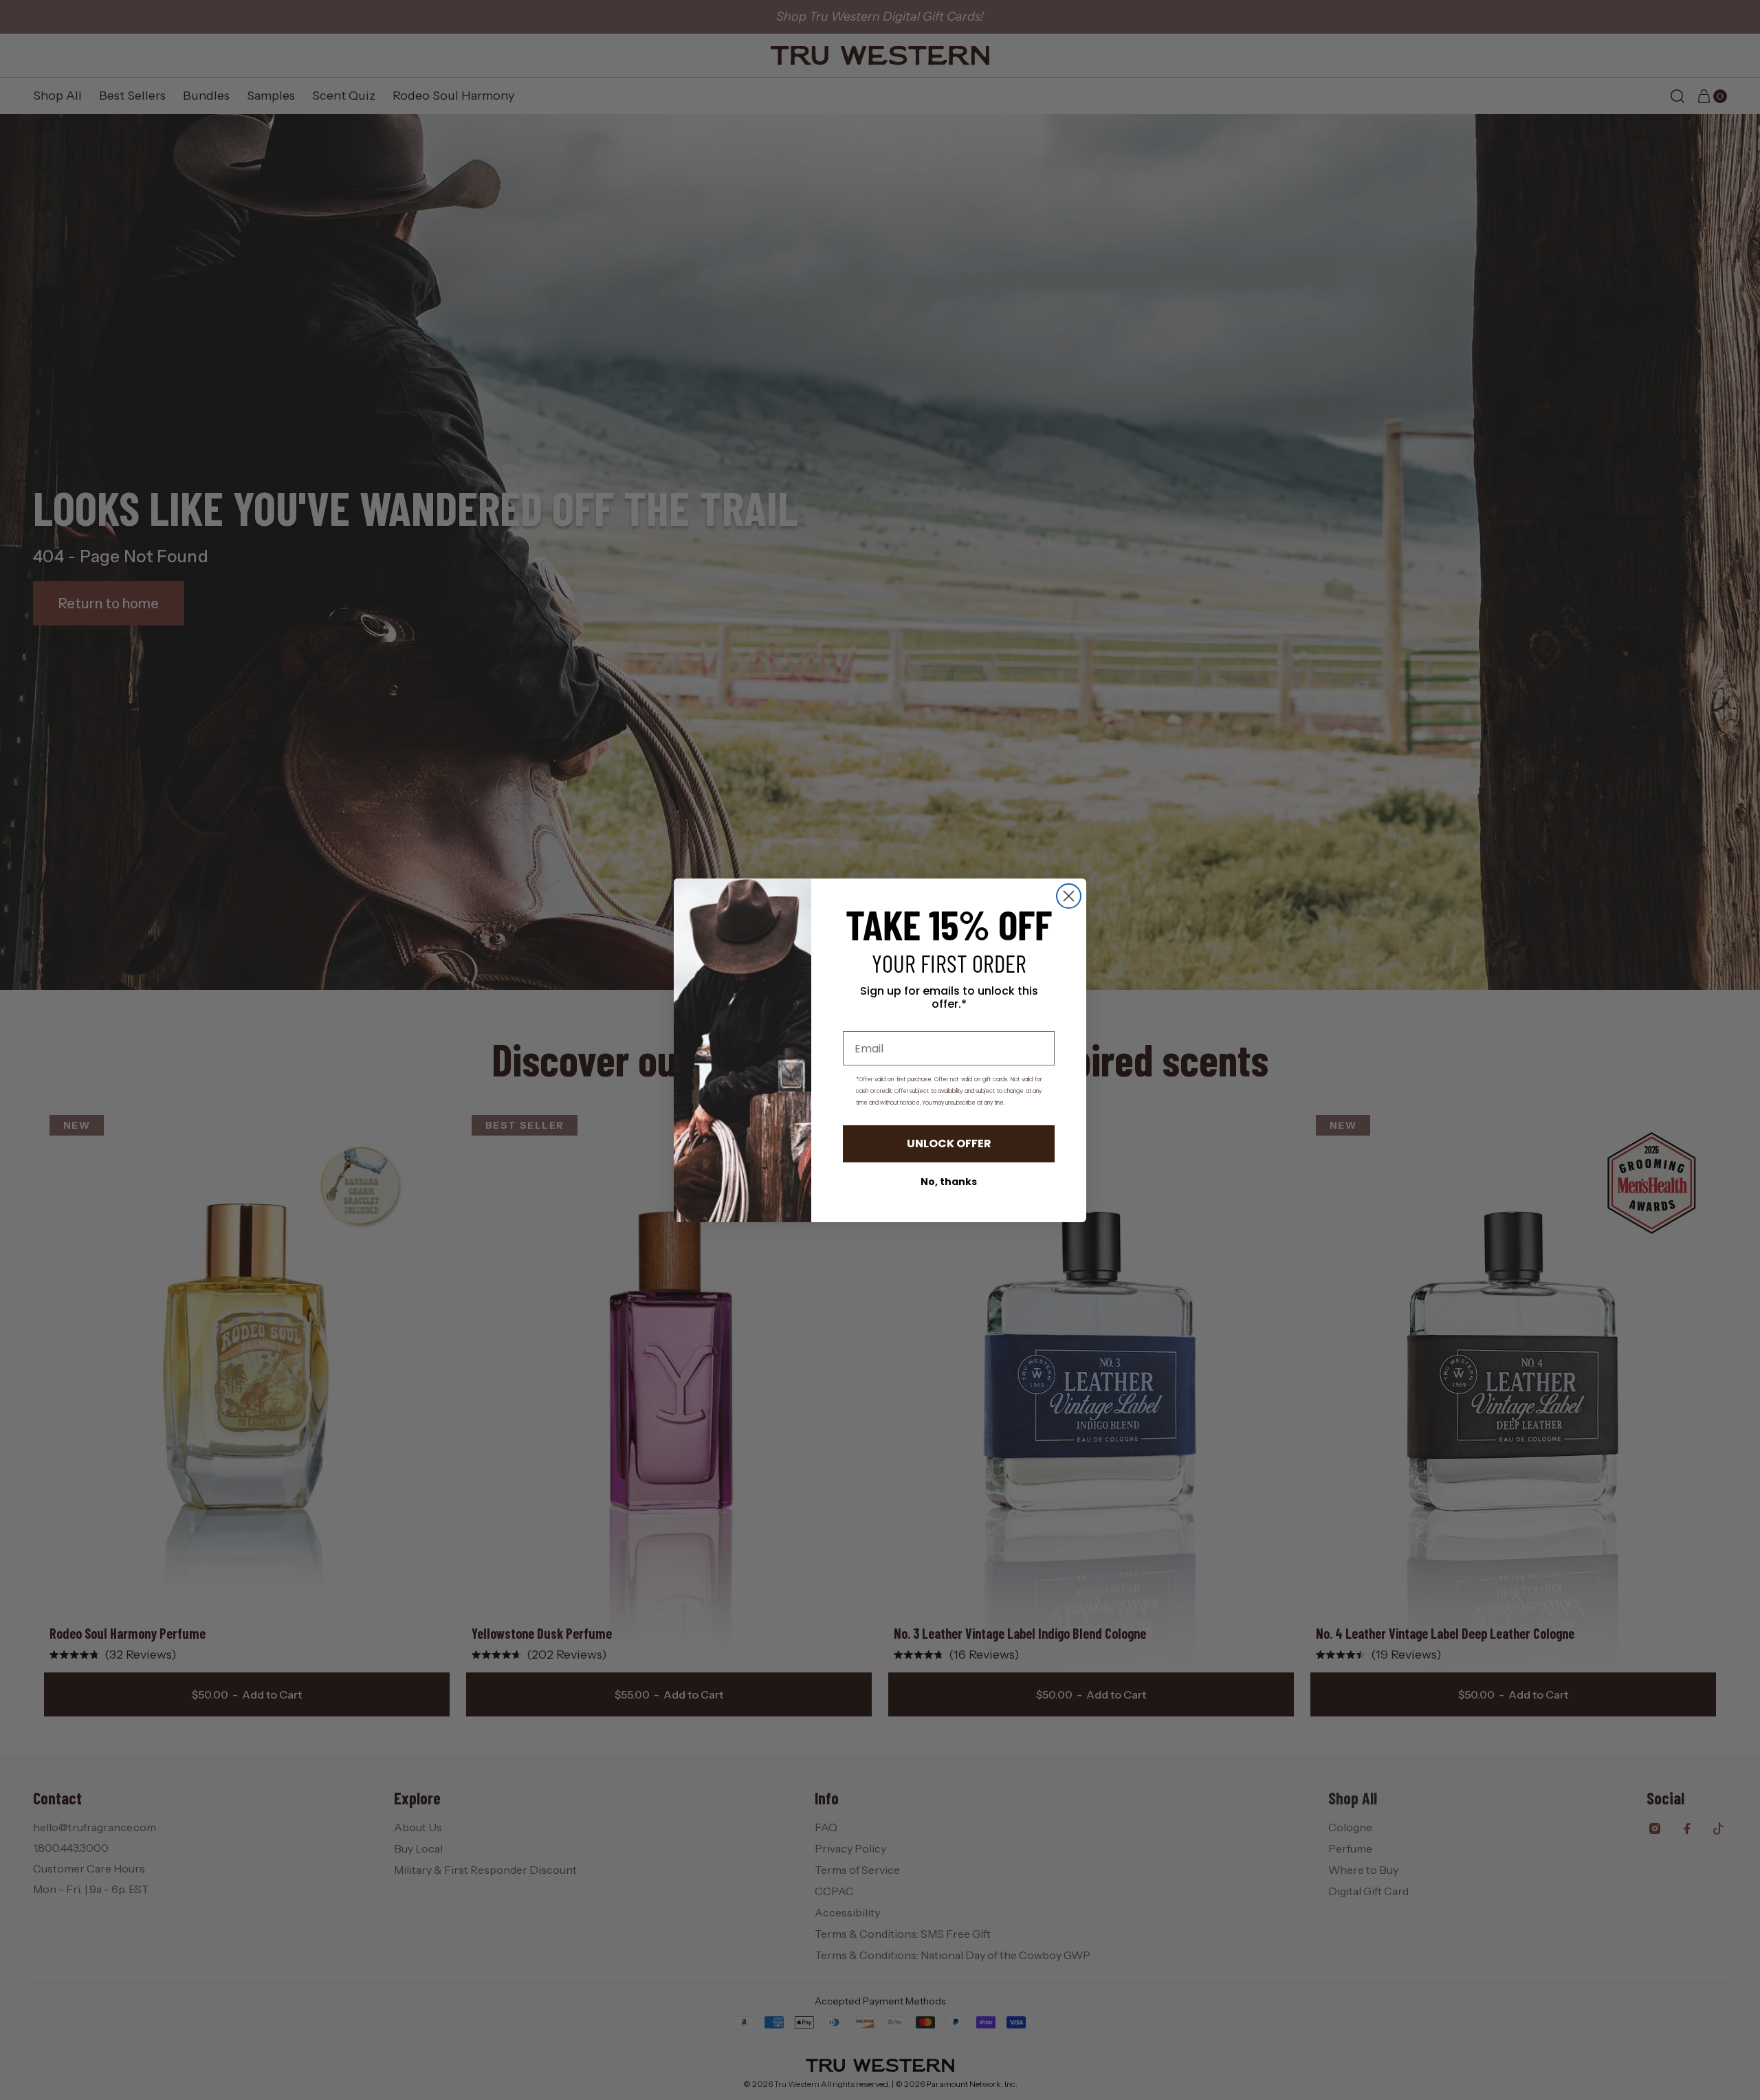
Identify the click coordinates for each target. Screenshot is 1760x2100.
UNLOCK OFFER (949, 1143)
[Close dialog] (1069, 896)
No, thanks (949, 1182)
